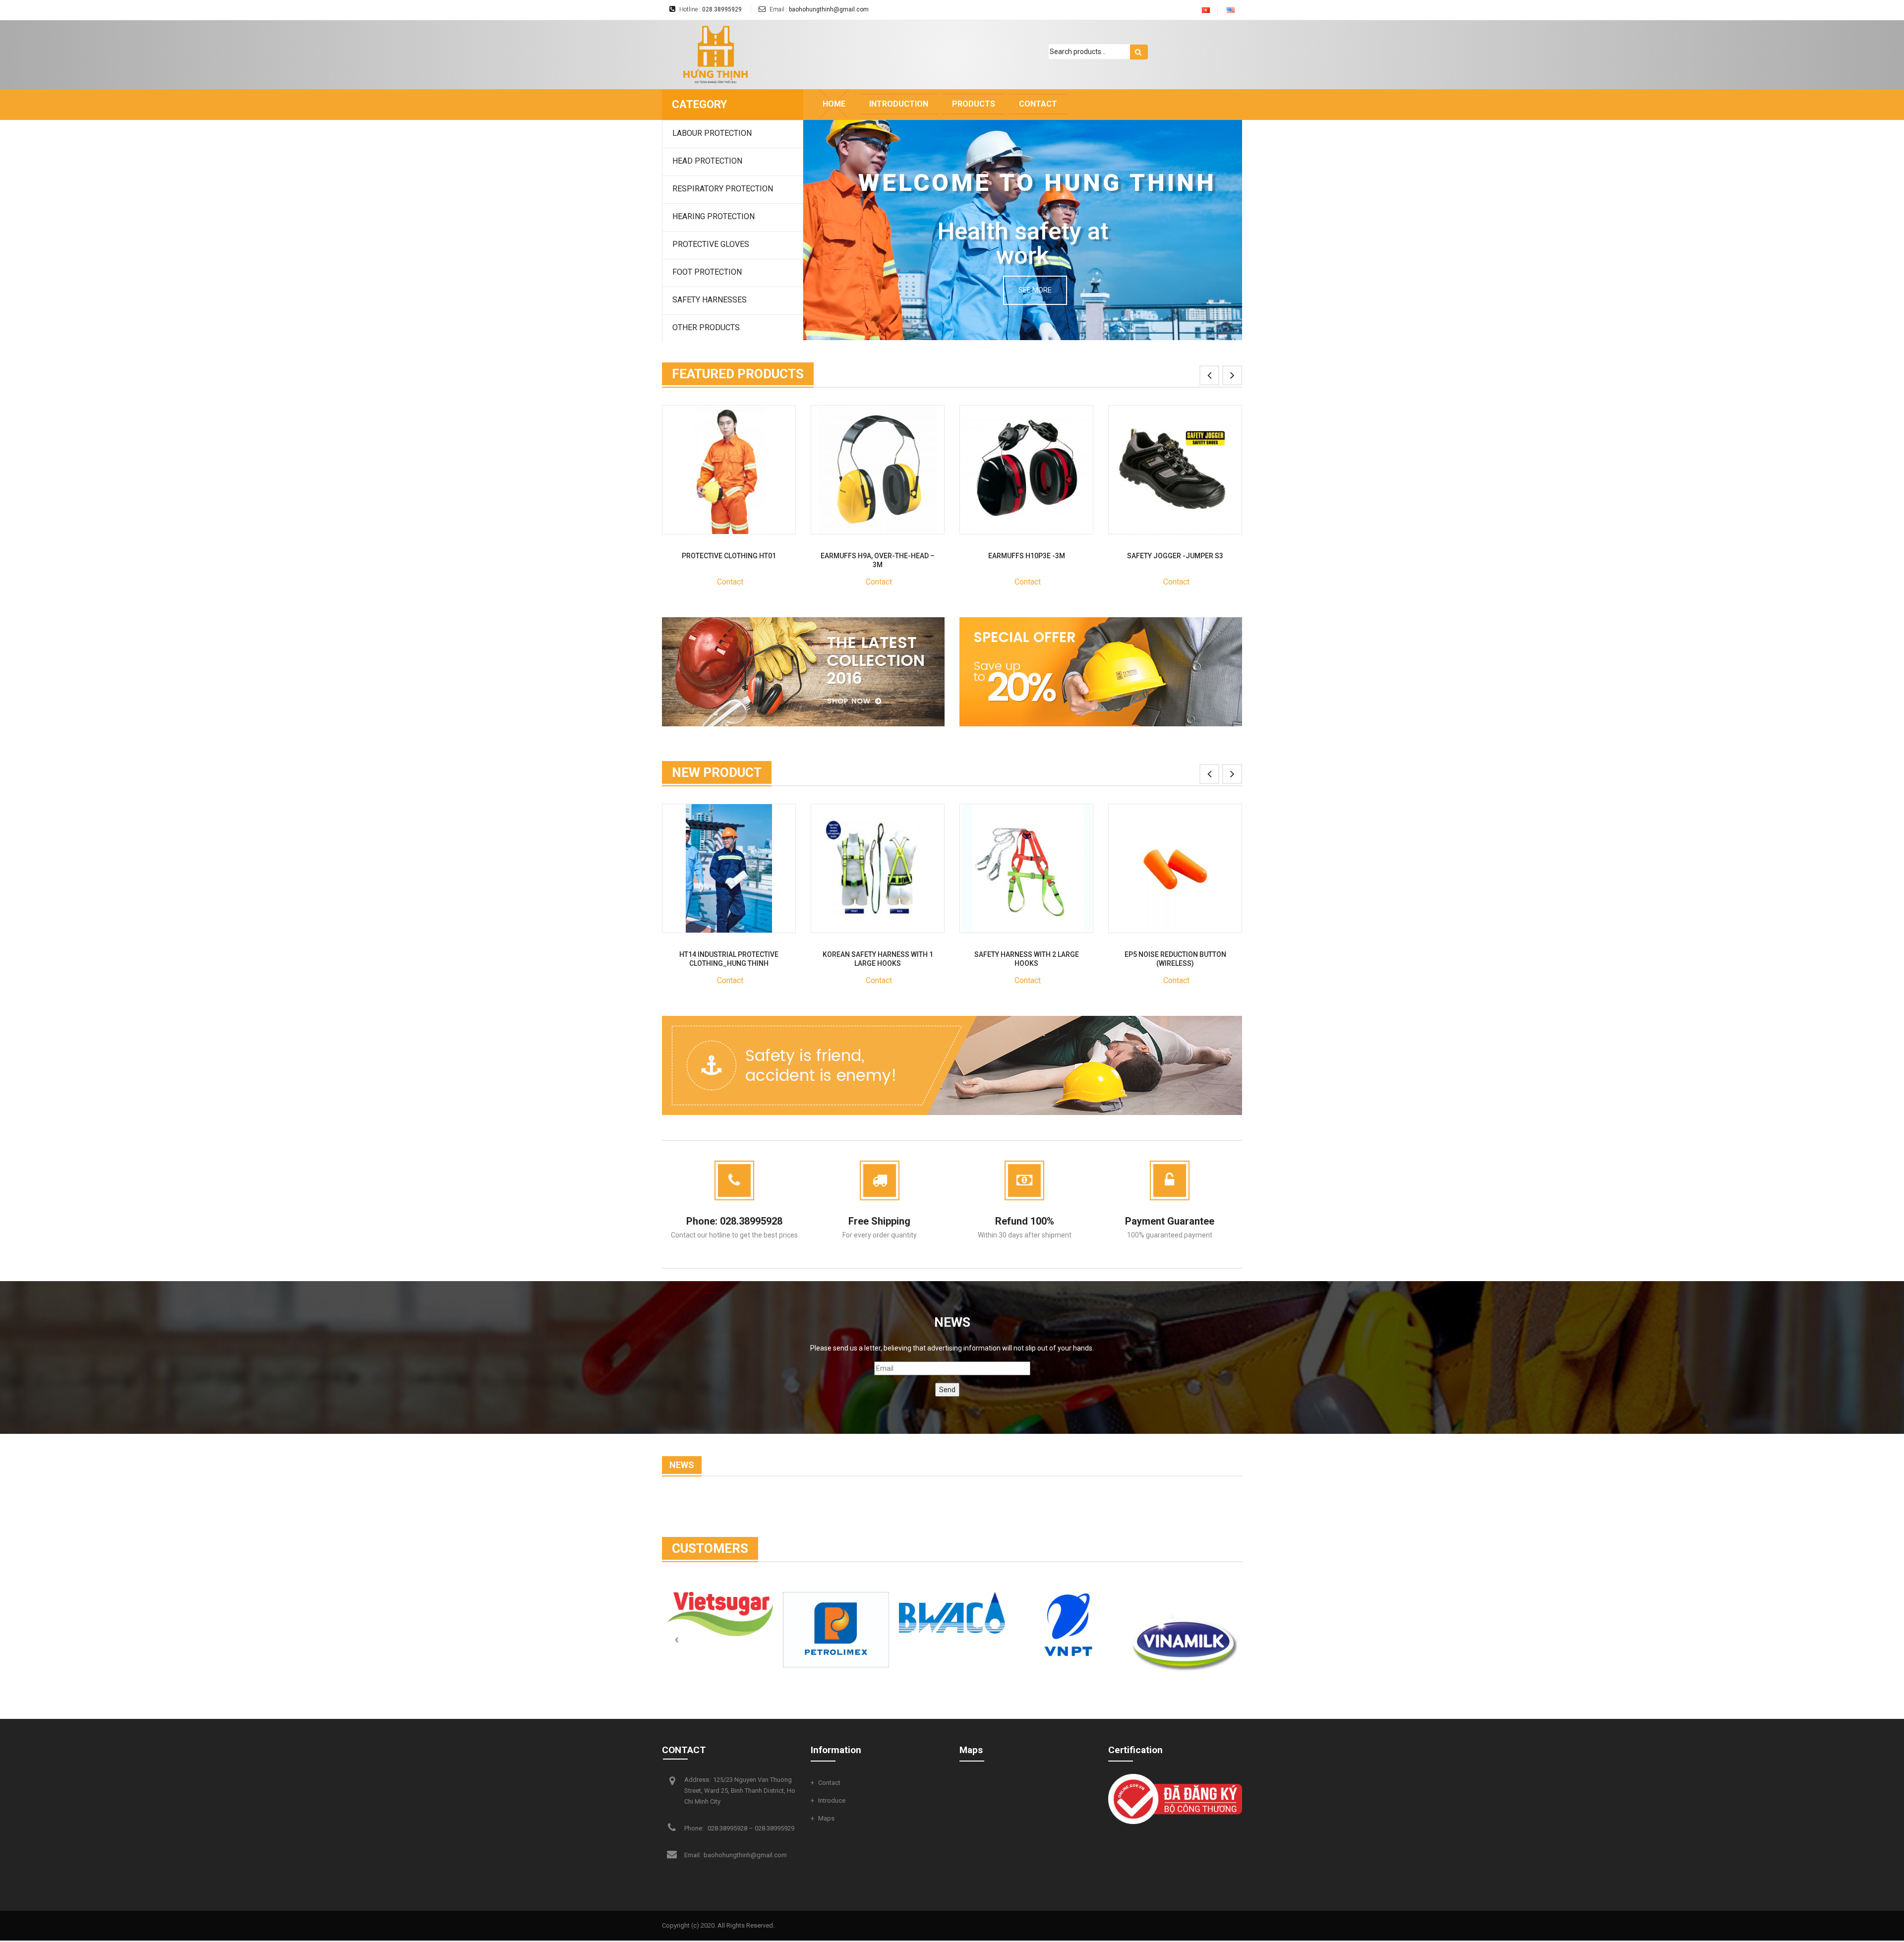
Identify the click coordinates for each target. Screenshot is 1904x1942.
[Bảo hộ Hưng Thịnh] (715, 54)
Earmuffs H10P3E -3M (1027, 556)
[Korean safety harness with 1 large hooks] (878, 868)
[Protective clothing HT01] (729, 470)
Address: (697, 1780)
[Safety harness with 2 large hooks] (1026, 868)
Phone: (695, 1828)
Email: (693, 1855)
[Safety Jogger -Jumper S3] (1175, 470)
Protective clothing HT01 (729, 556)
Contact (829, 1783)
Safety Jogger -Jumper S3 (1175, 556)
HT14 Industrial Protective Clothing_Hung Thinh (729, 959)
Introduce (832, 1800)
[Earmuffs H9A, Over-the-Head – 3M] (878, 470)
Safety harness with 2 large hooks (1027, 959)
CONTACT (684, 1750)
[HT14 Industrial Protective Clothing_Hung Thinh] (729, 868)
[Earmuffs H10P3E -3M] (1026, 470)
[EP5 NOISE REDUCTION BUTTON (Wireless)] (1175, 868)
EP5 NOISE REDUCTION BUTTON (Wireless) (1175, 959)
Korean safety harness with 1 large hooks (878, 959)
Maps (826, 1818)
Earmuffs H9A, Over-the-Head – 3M (878, 560)
